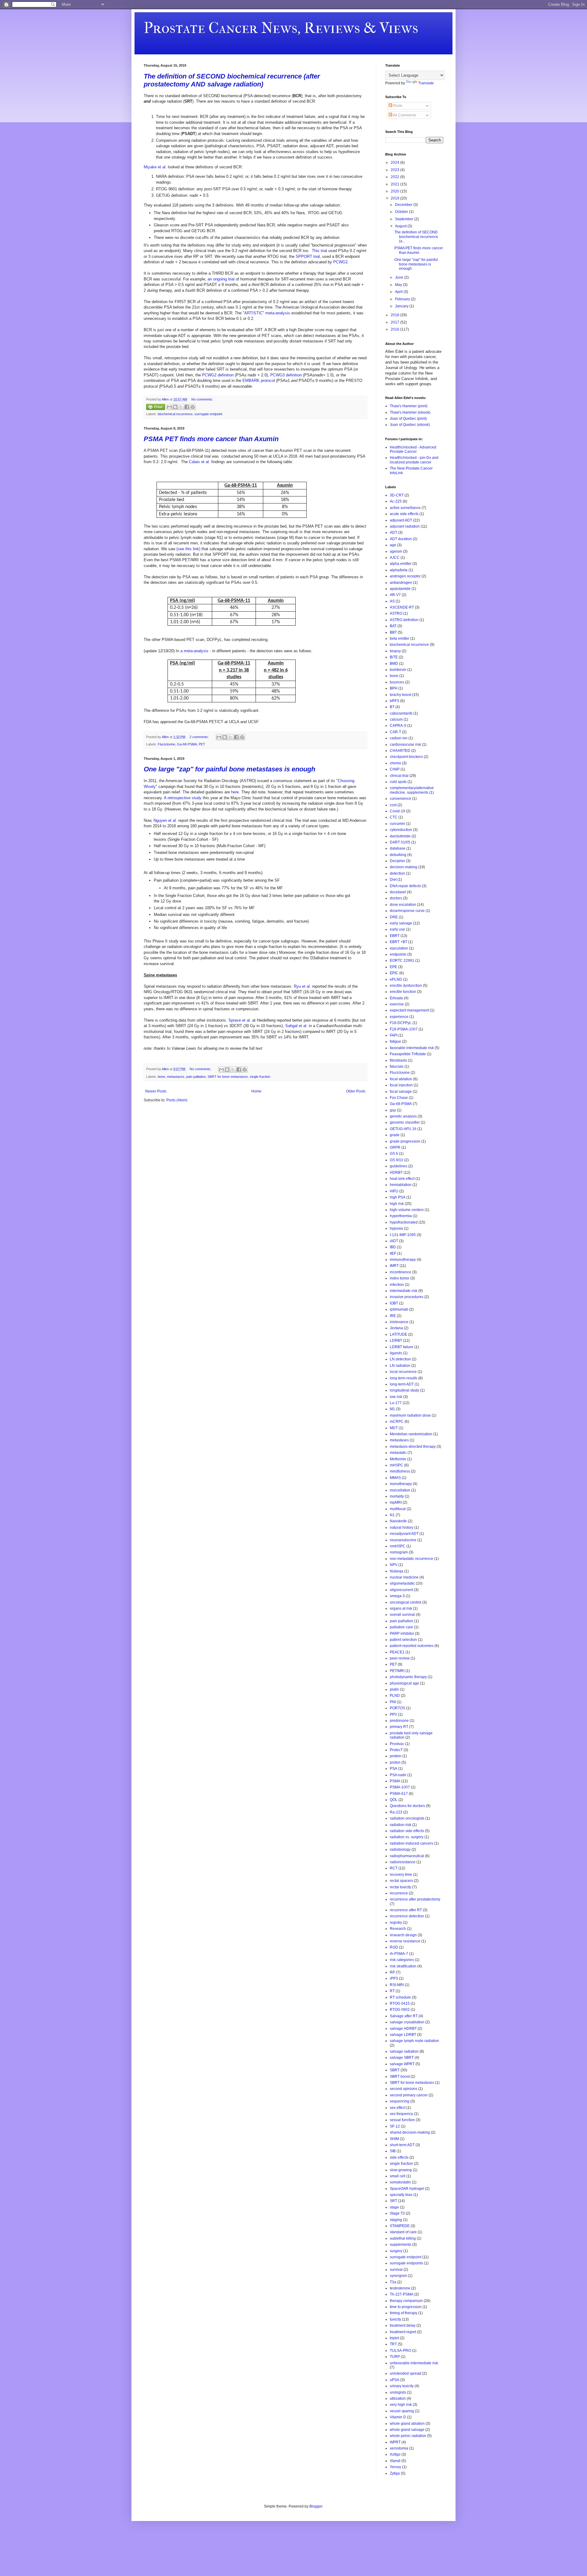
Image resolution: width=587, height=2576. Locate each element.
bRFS (395, 701)
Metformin (398, 1459)
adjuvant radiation (405, 526)
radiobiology (400, 1850)
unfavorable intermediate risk (414, 2363)
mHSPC (397, 1465)
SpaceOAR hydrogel (407, 2189)
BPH (394, 688)
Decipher (397, 861)
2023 (395, 170)
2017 (395, 322)
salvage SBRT (402, 2058)
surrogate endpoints (406, 2263)
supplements (401, 2245)
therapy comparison (406, 2301)
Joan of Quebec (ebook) (410, 425)
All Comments (404, 115)
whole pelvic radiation (408, 2436)
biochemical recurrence (175, 414)
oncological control (406, 1602)
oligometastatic (402, 1583)
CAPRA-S (398, 726)
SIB (393, 2151)
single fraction (260, 1077)
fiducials (397, 1067)
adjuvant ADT (401, 520)
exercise (397, 1004)
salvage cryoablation (407, 2022)
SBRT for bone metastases (228, 1077)
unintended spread (406, 2373)
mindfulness (400, 1471)
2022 (395, 177)
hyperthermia (401, 1216)
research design (403, 1935)
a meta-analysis (194, 651)
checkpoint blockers (406, 757)
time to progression (406, 2307)
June (400, 277)
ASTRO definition (404, 620)
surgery (396, 2251)
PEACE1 (397, 1652)
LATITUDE (399, 1334)
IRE (393, 1316)
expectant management (409, 1010)
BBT (393, 632)
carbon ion (399, 738)
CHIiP (395, 769)
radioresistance (403, 1862)
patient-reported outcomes (412, 1646)
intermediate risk (404, 1291)
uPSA (395, 2380)
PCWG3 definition (286, 375)
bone (161, 1077)
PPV (393, 1714)
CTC (394, 817)
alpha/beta (399, 570)
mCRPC (397, 1422)
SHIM (394, 2139)
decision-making (404, 867)
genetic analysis (403, 1116)
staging (396, 2220)
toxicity (395, 2319)
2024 (395, 163)
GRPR (395, 1147)
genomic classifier (405, 1122)
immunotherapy (403, 1260)
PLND (395, 1696)
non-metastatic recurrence (412, 1559)
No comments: (202, 399)
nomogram (399, 1552)
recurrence (399, 1893)
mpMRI (396, 1502)
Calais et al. (199, 462)
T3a (393, 2282)
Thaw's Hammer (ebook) (410, 412)
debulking (398, 855)
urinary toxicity (402, 2386)
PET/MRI (397, 1671)
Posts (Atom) (177, 1100)
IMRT (394, 1266)
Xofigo (395, 2454)
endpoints (398, 954)
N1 (392, 1515)
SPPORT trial (308, 256)
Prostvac (397, 1744)
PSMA (395, 1781)
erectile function (403, 992)
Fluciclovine (166, 744)
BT (392, 707)
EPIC (394, 973)
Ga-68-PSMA (187, 744)
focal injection (401, 1085)
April (399, 292)
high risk (397, 1204)
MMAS (395, 1478)
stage (394, 2207)
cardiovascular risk (405, 745)
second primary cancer (409, 2095)
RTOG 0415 (400, 2003)
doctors (396, 898)
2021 (395, 184)
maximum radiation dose (410, 1415)
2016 (395, 329)
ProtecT (396, 1750)
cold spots (398, 782)
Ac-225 (396, 501)
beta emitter (400, 639)
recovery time (401, 1875)
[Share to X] (181, 407)
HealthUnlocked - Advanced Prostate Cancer (413, 449)
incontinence (401, 1272)
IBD (393, 1247)
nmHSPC (398, 1546)
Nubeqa (397, 1571)
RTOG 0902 (400, 2010)
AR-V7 (395, 595)
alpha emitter (401, 564)
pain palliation (196, 1077)
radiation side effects (407, 1831)
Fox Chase (399, 1098)
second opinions (404, 2089)
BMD (394, 664)
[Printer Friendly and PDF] (156, 408)
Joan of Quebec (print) (408, 419)
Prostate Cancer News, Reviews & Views (281, 28)
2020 (395, 191)
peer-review (400, 1658)
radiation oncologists (407, 1818)
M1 (392, 1409)
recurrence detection (407, 1916)
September (405, 219)
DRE (394, 917)
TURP (395, 2357)
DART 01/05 (400, 842)
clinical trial (399, 776)
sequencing (400, 2101)
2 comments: (200, 737)
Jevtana (396, 1328)
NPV (394, 1565)
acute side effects (404, 514)
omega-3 (397, 1596)
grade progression (405, 1141)
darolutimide (400, 836)
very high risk (401, 2405)
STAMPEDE (400, 2226)
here (235, 792)
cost (393, 805)
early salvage (401, 923)
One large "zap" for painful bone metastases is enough (229, 769)
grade (395, 1135)
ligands (396, 1353)
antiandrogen (401, 583)
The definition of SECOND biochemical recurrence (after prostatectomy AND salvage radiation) (232, 80)
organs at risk (401, 1608)
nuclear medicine (404, 1577)
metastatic (398, 1453)
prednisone (399, 1721)
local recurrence (403, 1372)
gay (393, 1110)
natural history (402, 1528)
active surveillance (405, 508)
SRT (393, 2201)
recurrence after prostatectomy (415, 1899)
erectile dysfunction (406, 986)
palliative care (401, 1627)
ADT (393, 532)
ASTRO (396, 613)
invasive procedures (407, 1297)
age (393, 545)
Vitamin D (398, 2417)
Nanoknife (398, 1521)
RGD (394, 1947)
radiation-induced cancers (412, 1843)
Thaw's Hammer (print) (409, 406)
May (399, 285)
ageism (396, 551)
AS (392, 601)
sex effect (398, 2108)
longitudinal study (404, 1390)
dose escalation (403, 905)
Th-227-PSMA (402, 2294)
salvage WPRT (402, 2064)
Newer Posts (156, 1091)
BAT (393, 626)
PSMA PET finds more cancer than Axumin (211, 439)
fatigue (395, 1041)
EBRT (395, 936)
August (401, 226)
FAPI (394, 1035)
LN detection (400, 1359)
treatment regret (403, 2332)
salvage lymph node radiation (414, 2041)
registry (396, 1923)
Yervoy (395, 2467)
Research (398, 1929)
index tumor (400, 1278)
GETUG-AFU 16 (403, 1129)
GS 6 (394, 1154)
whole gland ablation (407, 2424)
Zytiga (395, 2473)
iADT (394, 1241)
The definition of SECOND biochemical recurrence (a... (416, 237)
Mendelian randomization (411, 1434)
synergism (398, 2276)
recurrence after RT (406, 1910)
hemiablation (401, 1185)
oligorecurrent (401, 1590)
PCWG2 (340, 262)
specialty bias (401, 2195)
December (404, 205)
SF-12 (395, 2126)
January (402, 306)
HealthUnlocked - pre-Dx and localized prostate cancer (414, 460)
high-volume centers (407, 1210)
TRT (393, 2344)
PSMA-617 (399, 1794)
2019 (395, 198)
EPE (393, 967)
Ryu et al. (302, 986)
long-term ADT (402, 1384)
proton (395, 1762)
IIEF (393, 1253)
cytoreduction (401, 830)
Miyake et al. (156, 167)
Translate (426, 83)
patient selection (403, 1640)
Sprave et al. (240, 1020)
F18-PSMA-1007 (404, 1029)
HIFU (394, 1191)
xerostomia (399, 2448)
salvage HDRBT (403, 2029)
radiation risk (401, 1825)
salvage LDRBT (403, 2035)
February (403, 299)
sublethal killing (403, 2238)
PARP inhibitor (402, 1634)
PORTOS (397, 1708)
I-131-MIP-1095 (403, 1235)
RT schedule (400, 1997)
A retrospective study (183, 798)
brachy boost (401, 695)
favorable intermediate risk (412, 1048)
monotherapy (401, 1484)
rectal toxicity (401, 1887)
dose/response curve (407, 911)
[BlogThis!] (175, 407)
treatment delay (403, 2325)
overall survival (402, 1615)
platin (394, 1689)
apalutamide (400, 589)
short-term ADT (402, 2145)
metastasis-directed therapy (413, 1447)
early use (397, 929)
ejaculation (399, 948)
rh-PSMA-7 (399, 1954)
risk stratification (403, 1966)
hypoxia (396, 1228)
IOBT (394, 1303)
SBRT (395, 2070)
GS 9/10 (397, 1160)
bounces (397, 682)
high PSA (398, 1197)
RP (392, 1972)
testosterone (400, 2288)
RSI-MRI (397, 1985)
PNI (393, 1702)
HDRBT (396, 1173)
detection (397, 873)
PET (202, 744)
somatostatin (400, 2182)
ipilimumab (399, 1309)
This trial (320, 251)
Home (256, 1091)
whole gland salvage (407, 2430)
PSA (393, 1769)
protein (396, 1756)
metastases (176, 1077)
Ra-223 (396, 1812)
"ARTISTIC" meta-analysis (266, 313)
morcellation (400, 1490)
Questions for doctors (407, 1806)
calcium (396, 719)
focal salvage (401, 1092)
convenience (401, 799)
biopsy (395, 651)
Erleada (396, 998)
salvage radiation (404, 2051)
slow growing (401, 2170)
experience (399, 1017)
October (402, 212)
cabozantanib (401, 713)
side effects (399, 2157)
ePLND (396, 979)
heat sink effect (402, 1179)
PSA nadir (398, 1775)
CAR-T (395, 732)
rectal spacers (401, 1881)
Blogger (316, 2506)
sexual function (402, 2120)
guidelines (399, 1166)
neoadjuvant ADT (404, 1534)
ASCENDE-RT (402, 607)
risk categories (402, 1960)
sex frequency (401, 2114)
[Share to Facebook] (187, 407)
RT (392, 1991)
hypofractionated (404, 1222)
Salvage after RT (404, 2016)
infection (397, 1285)
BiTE (394, 657)
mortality (397, 1496)
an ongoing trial (221, 279)
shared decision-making (410, 2132)
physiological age (404, 1683)
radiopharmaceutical (407, 1856)
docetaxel (398, 892)
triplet (394, 2338)
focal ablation (401, 1079)
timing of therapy (404, 2313)
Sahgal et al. (296, 1026)
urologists (398, 2392)
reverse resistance (405, 1941)
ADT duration (401, 539)
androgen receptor (405, 576)
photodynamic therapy (408, 1677)
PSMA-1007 (400, 1787)
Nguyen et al (165, 820)
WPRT (395, 2442)
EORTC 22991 (402, 961)
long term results (404, 1378)
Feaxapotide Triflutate (408, 1054)
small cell (398, 2176)
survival (396, 2270)
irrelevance (399, 1322)
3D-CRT (397, 495)
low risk (396, 1397)
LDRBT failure (402, 1347)
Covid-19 (397, 811)
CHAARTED (400, 751)
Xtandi (395, 2461)
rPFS (394, 1978)
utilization (398, 2399)
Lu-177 (396, 1403)
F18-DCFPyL (401, 1023)
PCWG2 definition (218, 375)
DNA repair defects (405, 886)
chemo (395, 763)
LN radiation (400, 1366)
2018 (395, 315)
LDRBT (396, 1341)
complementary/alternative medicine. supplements (412, 790)
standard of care (403, 2232)
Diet (393, 880)
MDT (394, 1428)
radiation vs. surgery (407, 1837)
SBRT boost (400, 2077)
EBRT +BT (399, 942)
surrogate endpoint (208, 414)
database (398, 848)
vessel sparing (402, 2411)
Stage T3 (397, 2213)
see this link (188, 549)
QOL (394, 1800)
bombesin (398, 670)
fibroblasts (398, 1060)
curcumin (397, 824)
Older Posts (356, 1091)
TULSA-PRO (400, 2351)
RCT (394, 1868)
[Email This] (169, 407)
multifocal (398, 1509)
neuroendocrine (403, 1540)
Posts (397, 106)
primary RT (399, 1727)
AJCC (395, 558)
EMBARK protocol (259, 381)
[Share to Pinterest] (193, 407)
